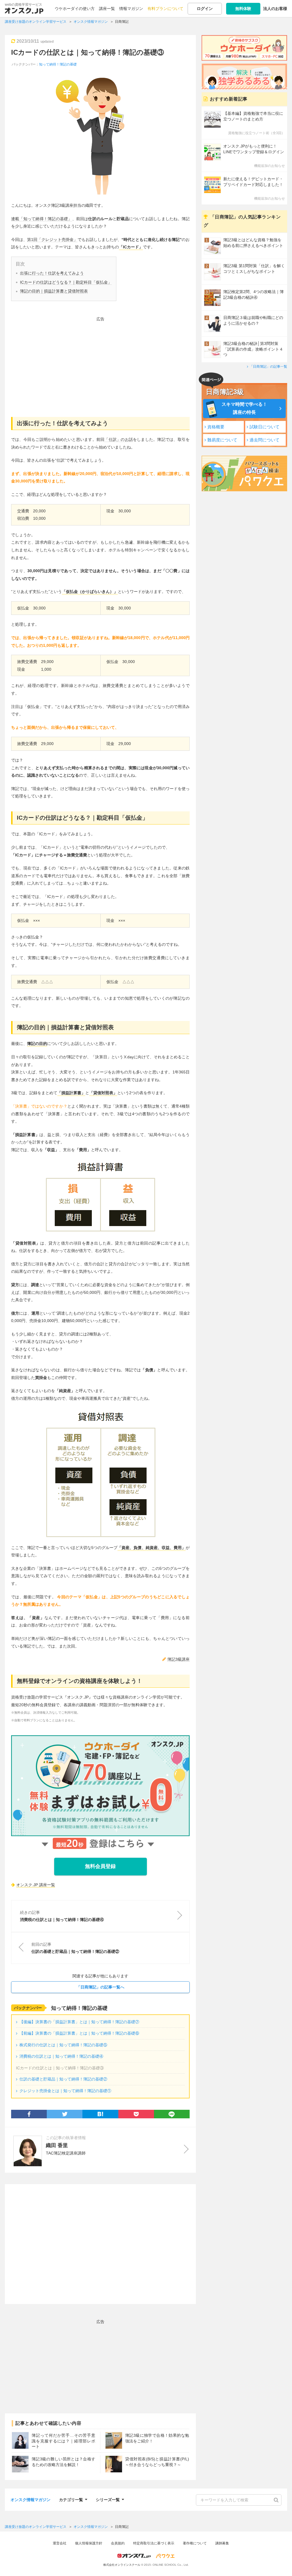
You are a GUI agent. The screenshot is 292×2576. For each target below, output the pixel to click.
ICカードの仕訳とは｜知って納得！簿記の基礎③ (88, 52)
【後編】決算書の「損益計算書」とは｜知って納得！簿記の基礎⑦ (79, 2022)
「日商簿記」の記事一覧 (268, 367)
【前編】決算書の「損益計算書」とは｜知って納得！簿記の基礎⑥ (79, 2033)
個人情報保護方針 (89, 2543)
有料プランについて (165, 9)
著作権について (195, 2543)
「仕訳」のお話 (119, 439)
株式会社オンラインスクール (122, 2565)
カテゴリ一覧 (71, 2499)
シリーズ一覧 (108, 2499)
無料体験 (243, 9)
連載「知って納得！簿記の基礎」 (42, 219)
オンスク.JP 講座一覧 (36, 1885)
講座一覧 (107, 9)
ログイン (205, 9)
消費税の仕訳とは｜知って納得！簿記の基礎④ (61, 2056)
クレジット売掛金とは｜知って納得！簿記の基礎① (65, 2091)
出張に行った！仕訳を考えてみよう (52, 273)
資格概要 (216, 427)
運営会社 (60, 2543)
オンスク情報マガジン (31, 2500)
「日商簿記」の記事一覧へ (100, 1987)
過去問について (264, 440)
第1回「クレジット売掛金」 (52, 240)
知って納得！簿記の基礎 (58, 64)
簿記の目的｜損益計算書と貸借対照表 (54, 291)
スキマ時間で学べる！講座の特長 (244, 408)
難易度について (222, 440)
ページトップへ (279, 2563)
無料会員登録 (100, 1866)
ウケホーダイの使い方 (75, 9)
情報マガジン (131, 9)
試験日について (264, 427)
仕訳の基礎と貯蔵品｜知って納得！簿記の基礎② (63, 2079)
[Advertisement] (100, 363)
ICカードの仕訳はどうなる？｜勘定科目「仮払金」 (66, 282)
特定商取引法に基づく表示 (154, 2543)
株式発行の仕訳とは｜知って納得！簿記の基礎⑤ (63, 2045)
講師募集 (222, 2543)
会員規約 (118, 2543)
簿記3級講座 (179, 1659)
